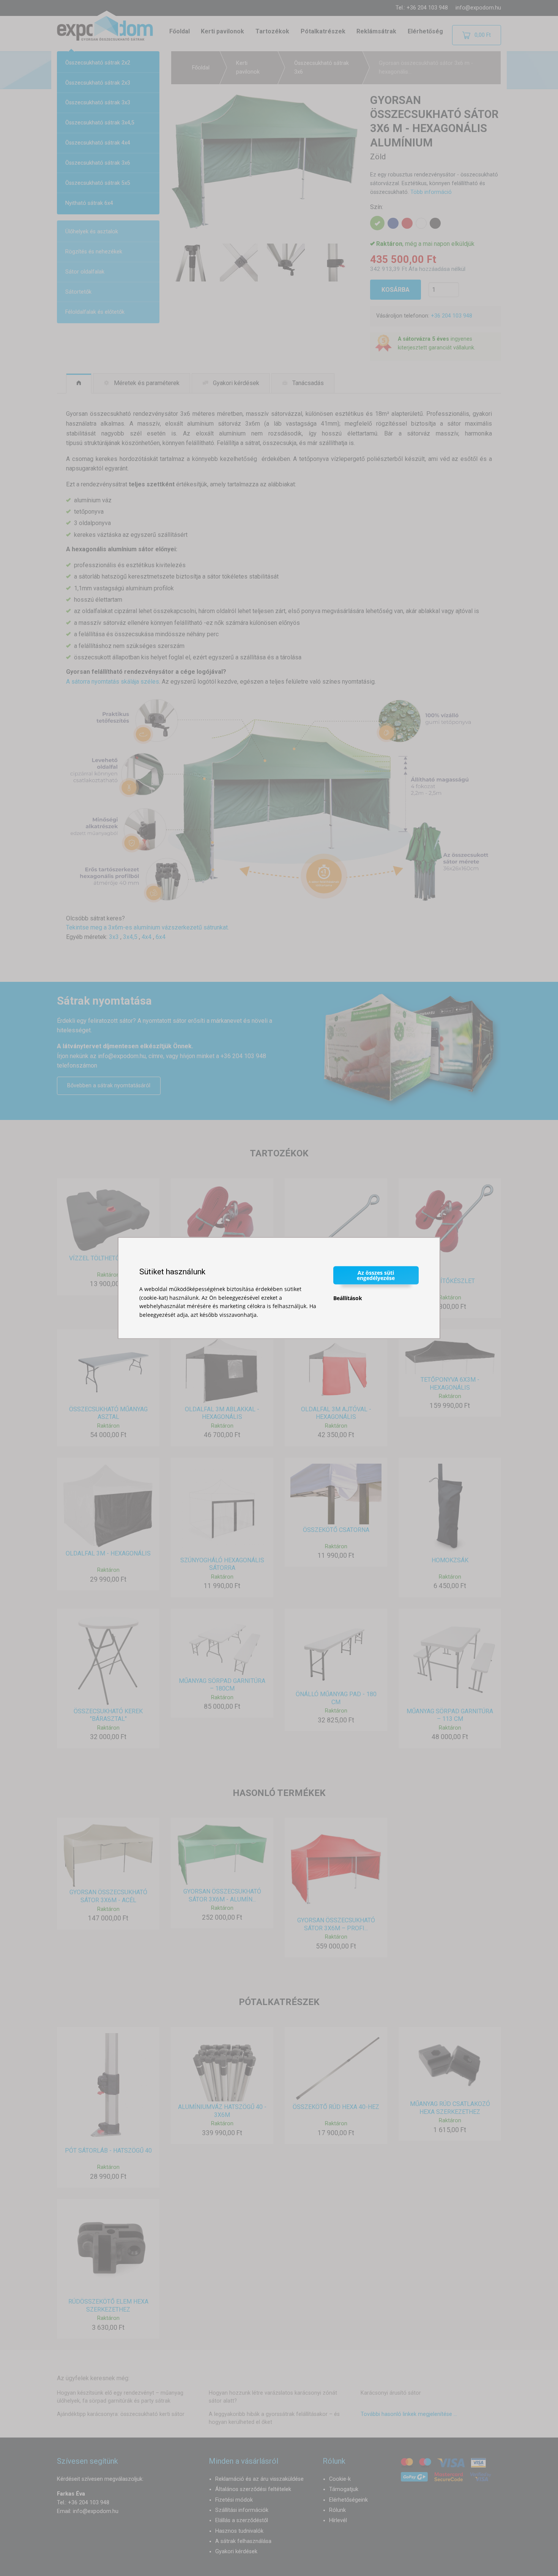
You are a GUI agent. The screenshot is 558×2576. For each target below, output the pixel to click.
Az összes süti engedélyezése (376, 1275)
